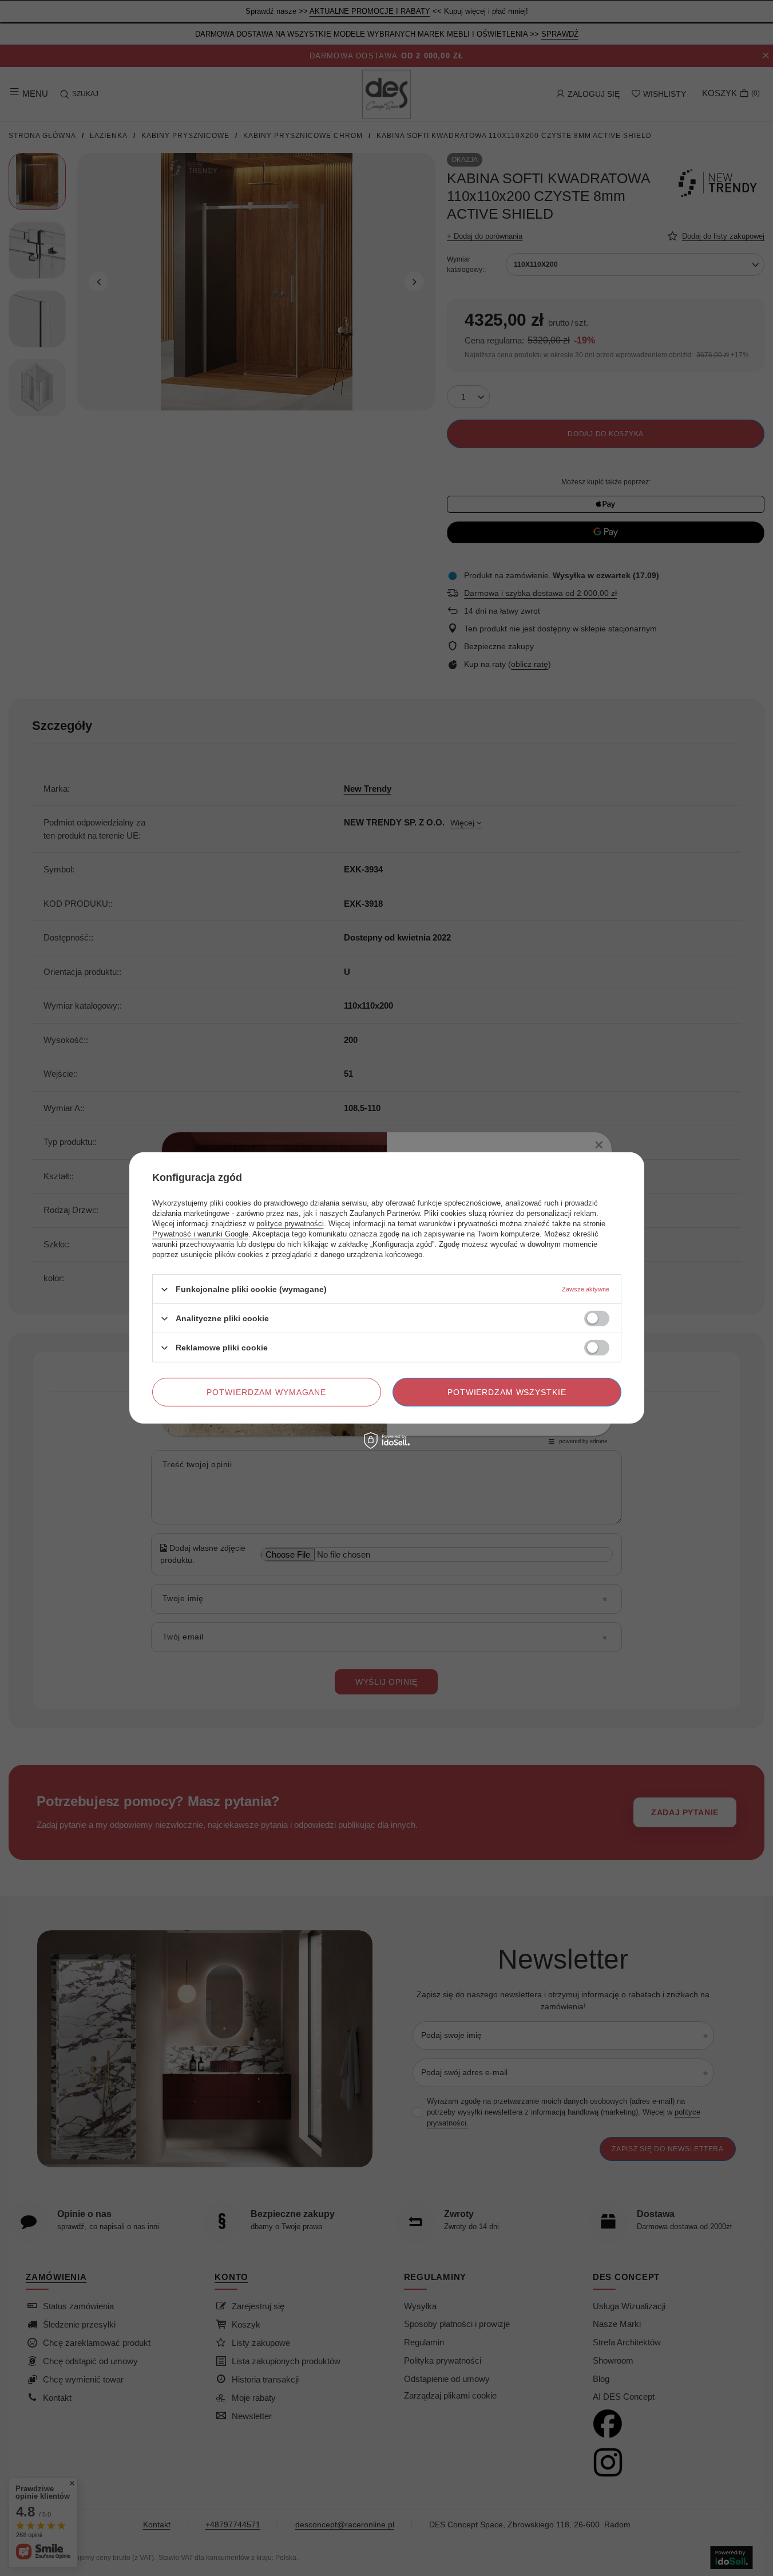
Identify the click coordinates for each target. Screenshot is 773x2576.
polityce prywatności (290, 1224)
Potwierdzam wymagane (266, 1392)
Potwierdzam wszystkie (507, 1392)
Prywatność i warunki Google (200, 1234)
